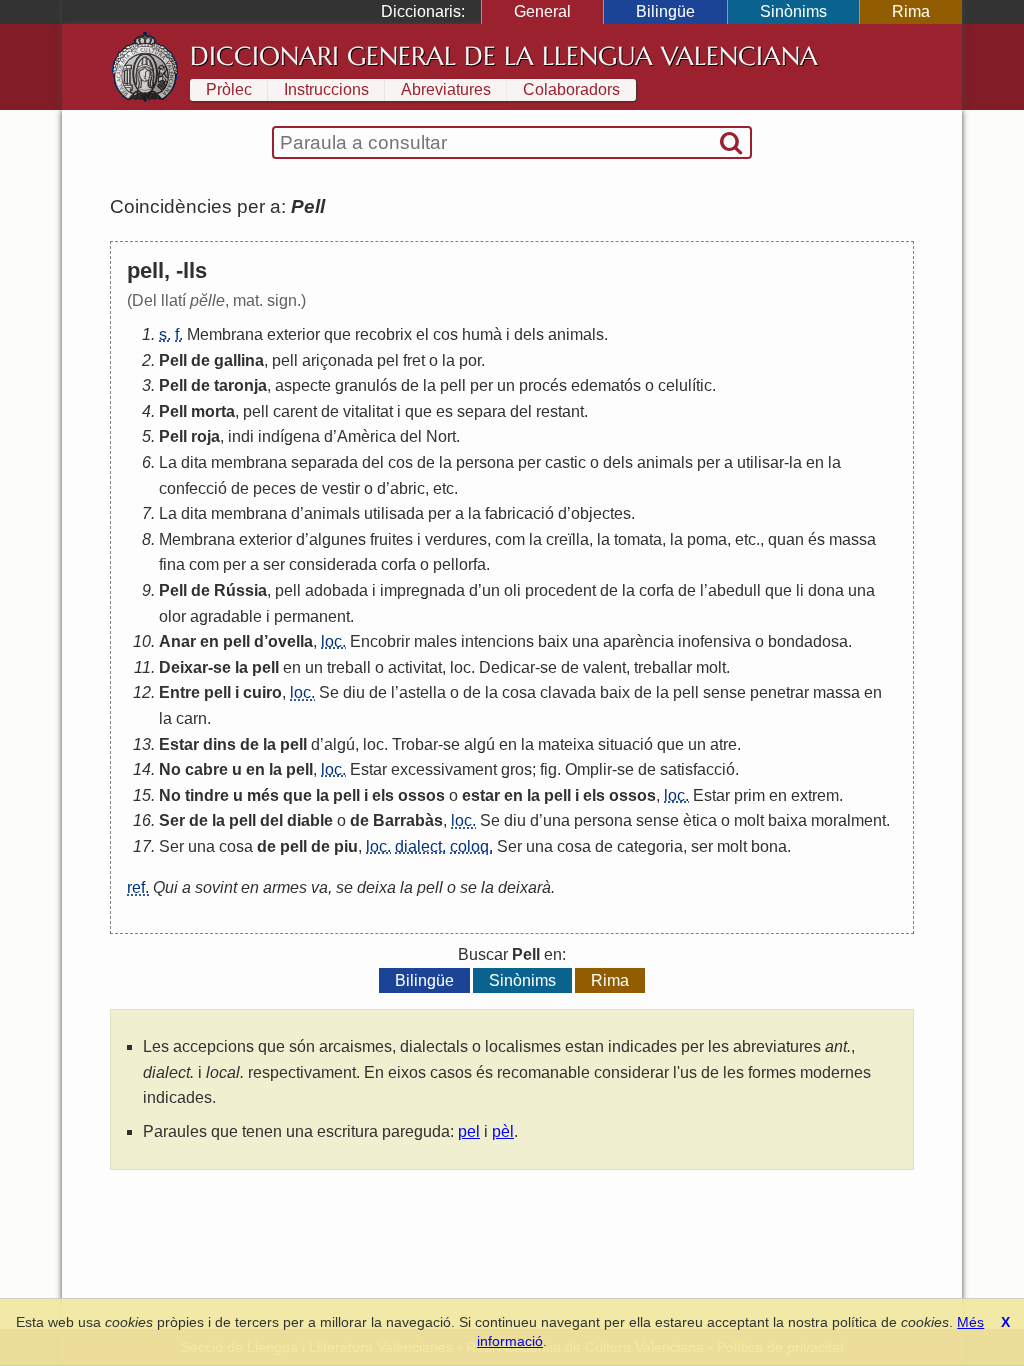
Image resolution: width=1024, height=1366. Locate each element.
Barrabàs (408, 820)
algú (339, 744)
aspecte (303, 385)
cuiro (262, 692)
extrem (815, 795)
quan (786, 539)
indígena (289, 436)
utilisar (760, 462)
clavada (568, 692)
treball (349, 667)
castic (565, 462)
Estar (179, 744)
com (510, 539)
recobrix (383, 334)
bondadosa (808, 641)
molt (711, 667)
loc (460, 667)
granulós (366, 385)
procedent (560, 590)
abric (407, 488)
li (800, 590)
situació (625, 744)
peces (274, 488)
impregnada (422, 590)
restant (560, 411)
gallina (239, 360)
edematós (606, 385)
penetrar (779, 692)
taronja (240, 385)
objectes (601, 513)
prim (749, 795)
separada (324, 462)
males (435, 641)
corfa (398, 564)
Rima (911, 11)
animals (576, 334)
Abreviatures (446, 89)
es (444, 411)
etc (443, 488)
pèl (503, 1131)
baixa (787, 820)
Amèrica (366, 436)
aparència (638, 641)
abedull (734, 590)
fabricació (519, 513)
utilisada (394, 513)
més (263, 795)
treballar (663, 667)
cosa (519, 692)
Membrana (225, 334)
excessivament (444, 769)
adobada (336, 590)
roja (205, 436)
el (422, 334)
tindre (207, 795)
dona (826, 590)
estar (481, 795)
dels (529, 334)
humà (482, 334)
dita (194, 462)
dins (219, 744)
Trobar (415, 744)
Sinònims (793, 11)
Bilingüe (665, 11)
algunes (337, 539)
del (521, 411)
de (200, 360)
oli (512, 590)
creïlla (567, 539)
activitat (415, 667)
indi (241, 436)
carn (191, 718)
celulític (685, 385)
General (542, 11)
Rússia (240, 590)
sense (724, 692)
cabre (206, 769)
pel (388, 360)
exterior (293, 334)
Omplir (588, 769)
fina (172, 564)
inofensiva (714, 641)
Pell (173, 360)
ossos (421, 795)
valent (604, 667)
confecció (193, 488)
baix (553, 641)
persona (485, 462)
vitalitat (368, 411)
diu (354, 692)
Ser (172, 820)
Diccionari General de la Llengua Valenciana (504, 56)
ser (274, 564)
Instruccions (326, 89)
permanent (312, 616)
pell (285, 360)
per (481, 385)
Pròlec (229, 89)
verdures (456, 539)
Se (329, 692)
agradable (226, 616)
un (506, 385)
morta (213, 411)
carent (295, 411)
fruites (391, 539)
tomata (638, 539)
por (470, 360)
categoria (650, 846)
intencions (497, 641)
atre (723, 744)
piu (346, 846)
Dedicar (507, 667)
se (222, 667)
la (448, 360)
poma (707, 539)
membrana (249, 462)
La (168, 462)
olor (172, 616)
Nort (441, 436)
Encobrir (380, 641)
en (815, 462)
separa (481, 411)
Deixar (183, 667)
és (816, 539)
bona (769, 846)
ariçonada (337, 360)
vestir (341, 488)
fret (414, 360)
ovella (290, 641)
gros (516, 769)
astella (422, 692)
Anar (177, 641)
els (383, 795)
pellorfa (459, 564)
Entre (179, 692)
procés (543, 385)
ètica (700, 820)
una (861, 590)
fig (548, 769)
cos (445, 334)
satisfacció (697, 769)
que (337, 334)
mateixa (566, 744)
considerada (333, 564)
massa (852, 539)
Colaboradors (571, 89)
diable (310, 820)
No (170, 769)
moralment (848, 820)
